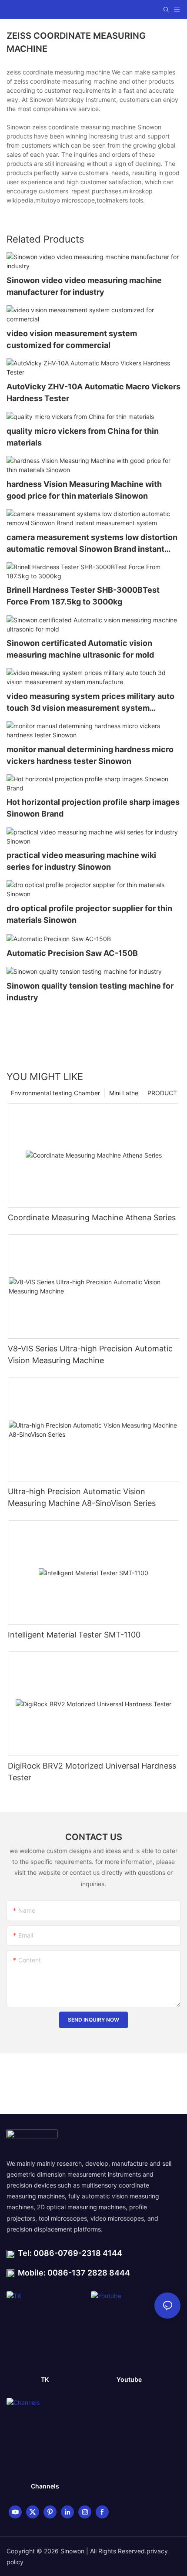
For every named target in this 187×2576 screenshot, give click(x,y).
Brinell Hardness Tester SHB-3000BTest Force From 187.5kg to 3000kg (83, 596)
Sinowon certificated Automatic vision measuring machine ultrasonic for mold (80, 649)
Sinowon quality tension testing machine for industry (90, 992)
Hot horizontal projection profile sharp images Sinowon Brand (93, 808)
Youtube (129, 2379)
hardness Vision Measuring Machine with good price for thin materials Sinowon (84, 490)
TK (45, 2379)
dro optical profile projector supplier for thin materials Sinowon (89, 914)
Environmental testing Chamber (55, 1093)
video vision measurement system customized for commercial (72, 339)
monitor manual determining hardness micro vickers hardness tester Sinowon (90, 755)
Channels (45, 2486)
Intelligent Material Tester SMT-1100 (74, 1635)
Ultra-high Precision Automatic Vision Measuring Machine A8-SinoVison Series (82, 1497)
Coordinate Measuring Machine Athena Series (92, 1217)
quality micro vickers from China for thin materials (83, 437)
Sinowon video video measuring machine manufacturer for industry (84, 286)
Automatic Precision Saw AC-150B (72, 953)
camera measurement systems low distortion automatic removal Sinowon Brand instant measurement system (92, 544)
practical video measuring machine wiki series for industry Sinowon (81, 861)
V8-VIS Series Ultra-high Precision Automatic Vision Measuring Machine (90, 1354)
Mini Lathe (124, 1093)
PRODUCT (162, 1093)
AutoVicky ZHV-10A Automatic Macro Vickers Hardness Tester (93, 392)
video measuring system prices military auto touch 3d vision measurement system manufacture (90, 703)
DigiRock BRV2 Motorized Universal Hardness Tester (92, 1772)
